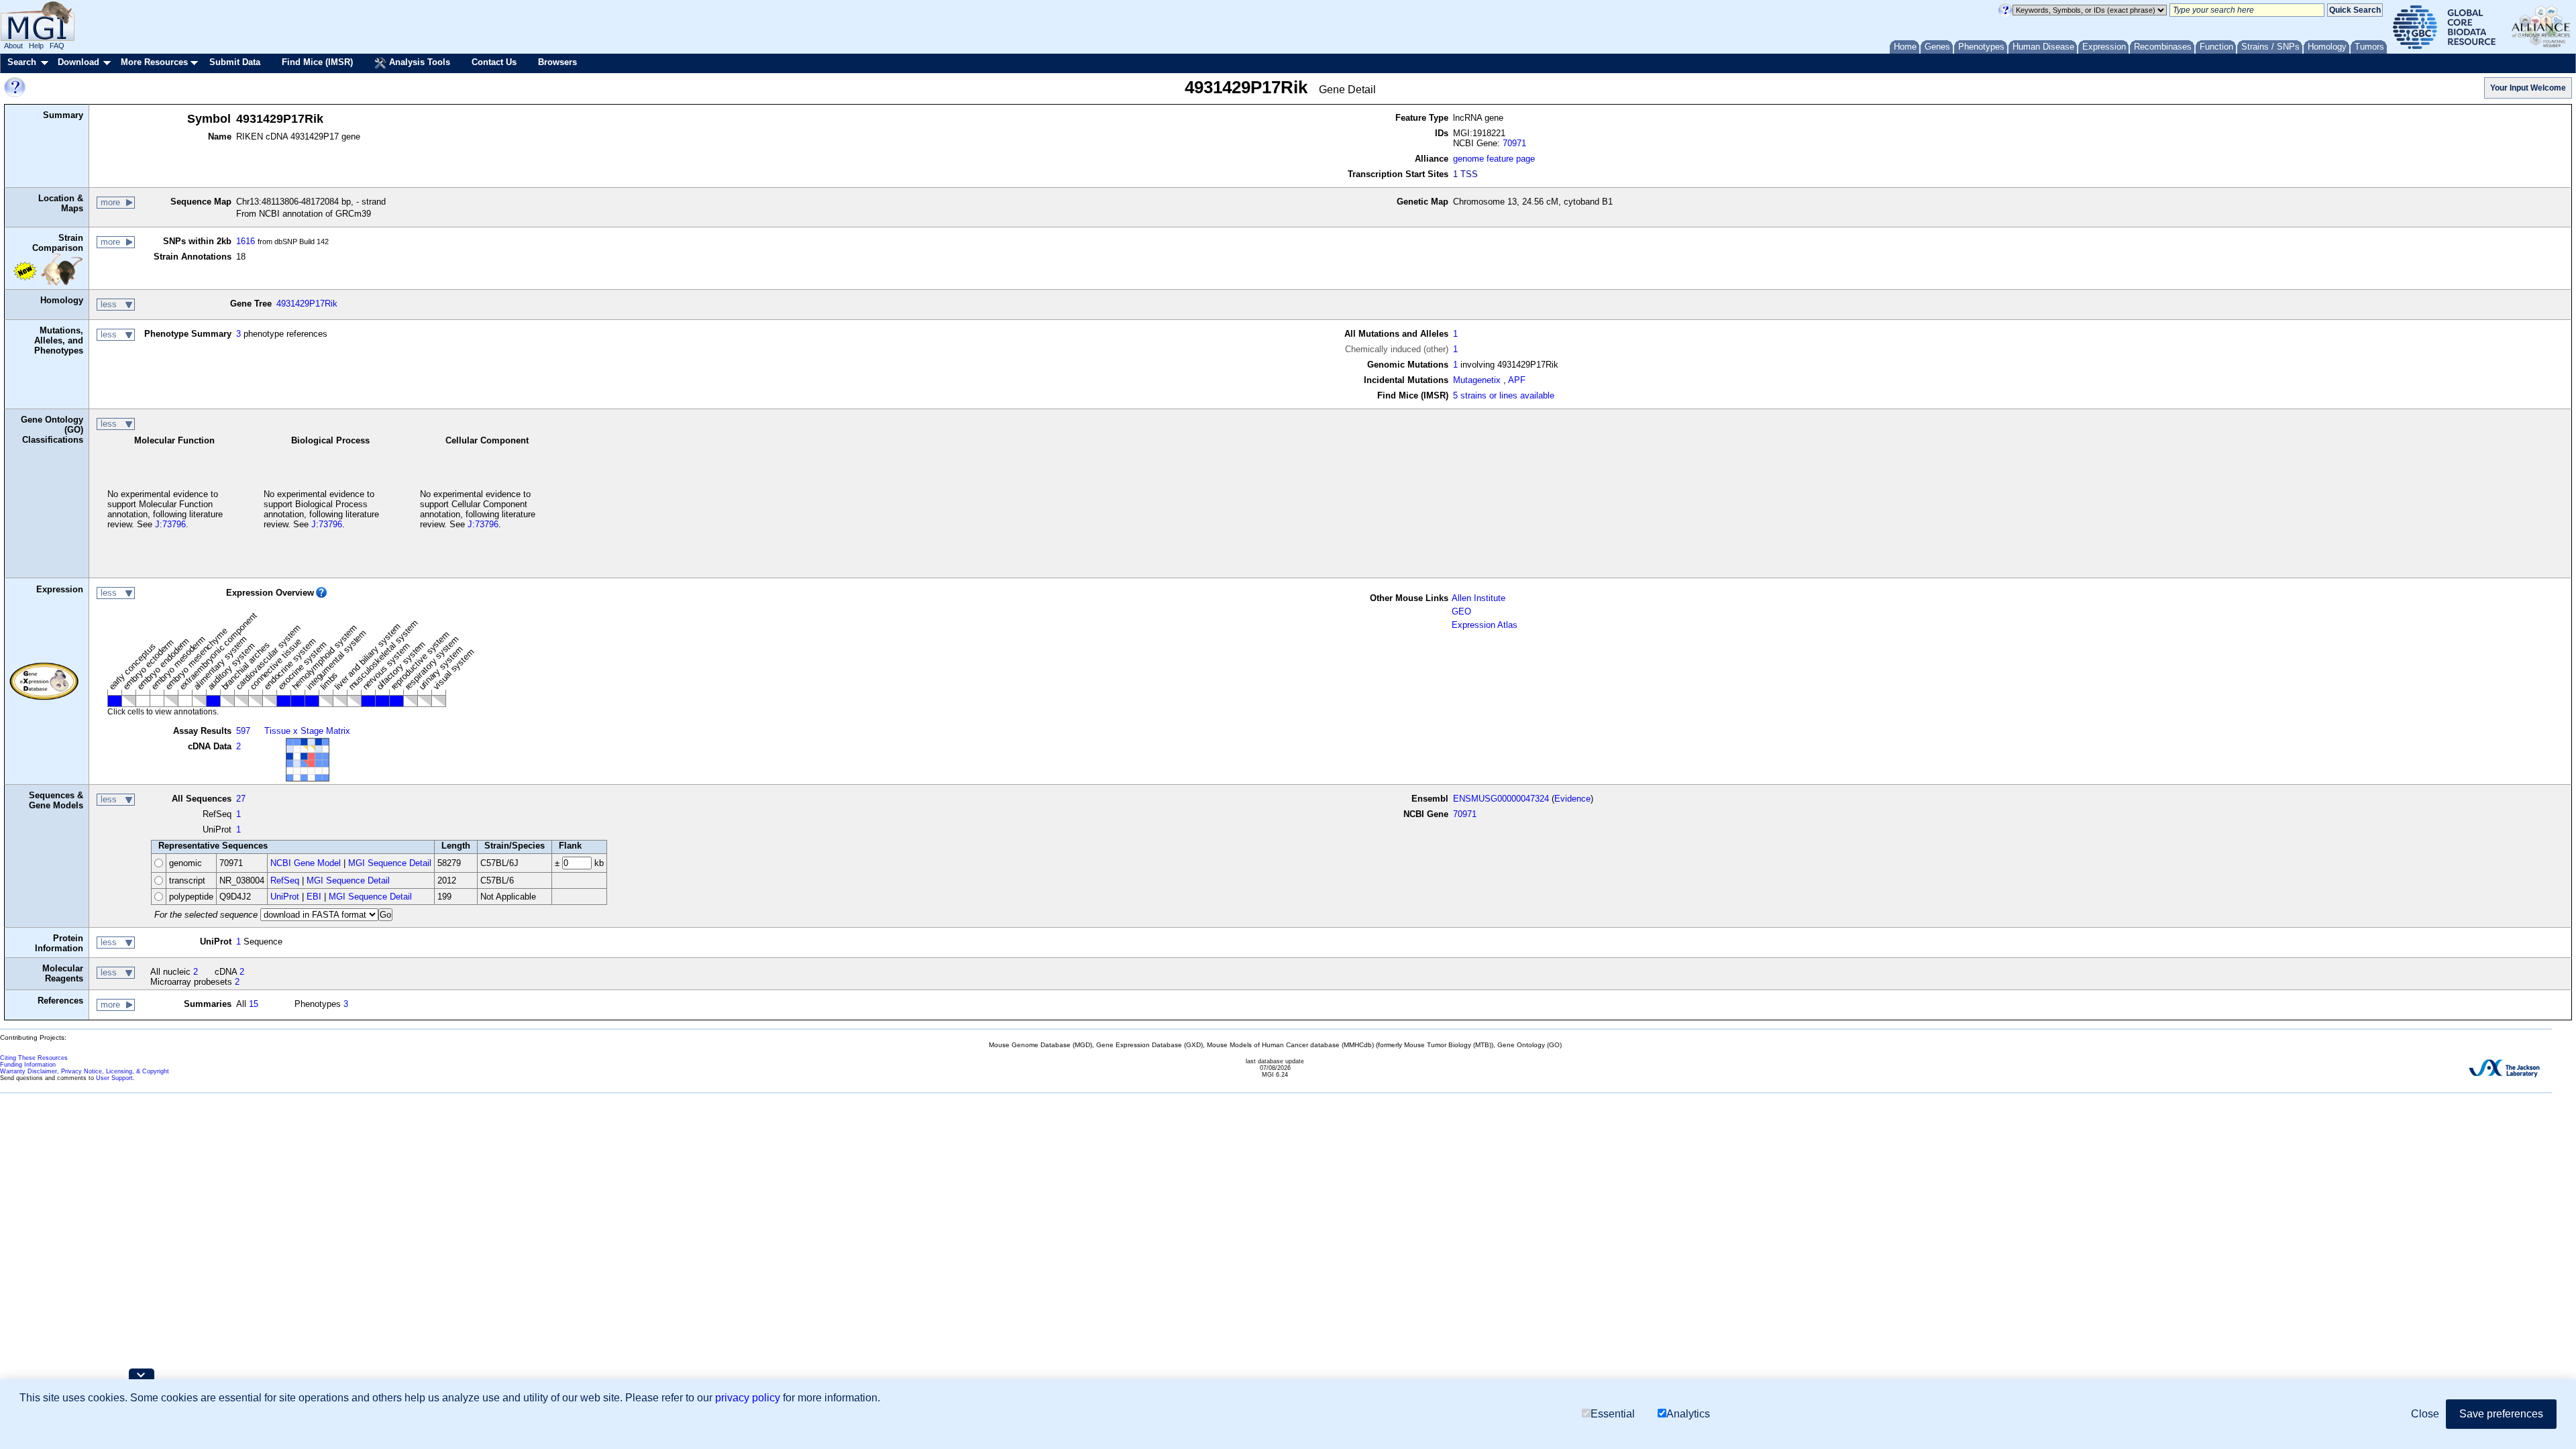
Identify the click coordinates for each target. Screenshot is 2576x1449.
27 (241, 799)
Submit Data (235, 62)
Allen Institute (1479, 598)
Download (78, 62)
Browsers (557, 62)
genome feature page (1494, 159)
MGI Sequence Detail (390, 863)
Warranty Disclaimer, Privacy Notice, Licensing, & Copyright (85, 1071)
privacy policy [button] (748, 1398)
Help (36, 46)
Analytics (1688, 1414)
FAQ (57, 46)
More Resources (154, 62)
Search (22, 62)
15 (254, 1004)
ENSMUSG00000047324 (1501, 799)
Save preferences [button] (2501, 1414)
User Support (114, 1078)
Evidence (1572, 799)
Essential (1613, 1414)
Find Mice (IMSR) (317, 62)
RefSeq (285, 880)
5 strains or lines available (1504, 395)
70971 (1514, 143)
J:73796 (170, 524)
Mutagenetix (1477, 380)
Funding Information (28, 1065)
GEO (1461, 611)
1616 (246, 241)
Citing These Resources (34, 1058)
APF (1517, 380)
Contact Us (494, 62)
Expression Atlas (1485, 625)
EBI (314, 897)
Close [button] (2425, 1414)
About (13, 46)
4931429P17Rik (307, 304)
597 (243, 731)
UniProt (285, 897)
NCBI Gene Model (306, 863)
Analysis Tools (418, 62)
